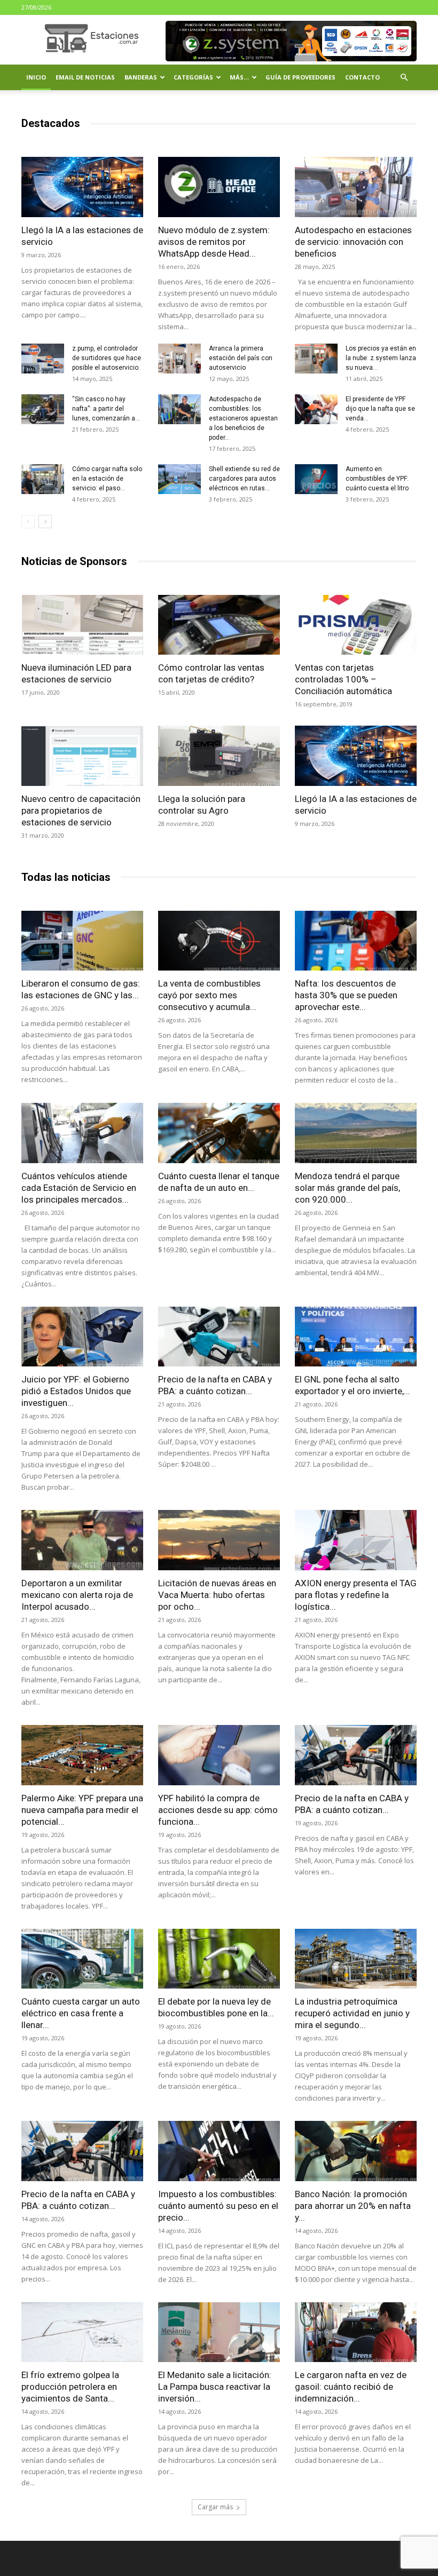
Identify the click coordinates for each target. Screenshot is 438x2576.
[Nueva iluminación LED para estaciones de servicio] (82, 625)
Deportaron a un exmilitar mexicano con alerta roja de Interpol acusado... (77, 1595)
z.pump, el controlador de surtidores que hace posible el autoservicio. (107, 358)
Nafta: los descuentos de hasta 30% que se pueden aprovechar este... (346, 995)
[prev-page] (28, 522)
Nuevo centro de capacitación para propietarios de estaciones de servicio (81, 810)
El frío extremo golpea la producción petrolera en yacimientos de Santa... (70, 2387)
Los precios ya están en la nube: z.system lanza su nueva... (381, 358)
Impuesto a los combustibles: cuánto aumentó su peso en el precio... (218, 2206)
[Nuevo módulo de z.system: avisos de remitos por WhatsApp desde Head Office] (219, 187)
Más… (239, 77)
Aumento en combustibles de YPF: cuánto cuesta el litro (377, 479)
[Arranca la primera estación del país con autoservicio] (179, 359)
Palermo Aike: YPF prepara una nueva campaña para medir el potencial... (82, 1810)
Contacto (362, 77)
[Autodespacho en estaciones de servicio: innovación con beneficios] (356, 187)
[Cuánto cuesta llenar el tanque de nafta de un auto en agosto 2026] (219, 1133)
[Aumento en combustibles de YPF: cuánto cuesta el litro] (316, 479)
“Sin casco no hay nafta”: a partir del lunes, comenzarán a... (106, 409)
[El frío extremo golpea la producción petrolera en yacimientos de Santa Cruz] (82, 2332)
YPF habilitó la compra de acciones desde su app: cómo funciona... (218, 1810)
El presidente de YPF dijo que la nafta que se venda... (380, 409)
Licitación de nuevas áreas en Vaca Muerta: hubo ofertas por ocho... (217, 1595)
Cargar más (215, 2507)
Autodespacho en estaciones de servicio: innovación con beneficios (353, 242)
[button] (404, 78)
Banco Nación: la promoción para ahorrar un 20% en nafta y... (353, 2206)
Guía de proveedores (300, 77)
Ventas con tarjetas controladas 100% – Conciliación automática (343, 679)
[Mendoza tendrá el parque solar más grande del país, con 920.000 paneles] (356, 1133)
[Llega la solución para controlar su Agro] (219, 756)
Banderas (141, 77)
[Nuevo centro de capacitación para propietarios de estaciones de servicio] (82, 756)
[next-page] (45, 522)
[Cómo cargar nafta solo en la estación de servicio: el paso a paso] (43, 479)
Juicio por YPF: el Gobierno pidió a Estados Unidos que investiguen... (76, 1391)
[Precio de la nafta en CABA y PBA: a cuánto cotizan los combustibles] (219, 1337)
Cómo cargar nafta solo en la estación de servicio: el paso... (107, 479)
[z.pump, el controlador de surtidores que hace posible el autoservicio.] (43, 359)
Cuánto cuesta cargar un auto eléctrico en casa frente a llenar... (81, 2013)
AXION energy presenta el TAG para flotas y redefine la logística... (356, 1595)
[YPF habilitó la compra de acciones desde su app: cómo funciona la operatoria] (219, 1755)
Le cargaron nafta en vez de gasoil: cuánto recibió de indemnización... (351, 2387)
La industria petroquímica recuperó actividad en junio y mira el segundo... (352, 2013)
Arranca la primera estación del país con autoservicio (241, 358)
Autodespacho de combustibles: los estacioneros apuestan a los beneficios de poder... (243, 418)
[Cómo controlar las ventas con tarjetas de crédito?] (219, 625)
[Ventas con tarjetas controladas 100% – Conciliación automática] (356, 625)
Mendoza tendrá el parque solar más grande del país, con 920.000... (347, 1188)
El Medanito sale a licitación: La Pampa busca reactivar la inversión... (215, 2387)
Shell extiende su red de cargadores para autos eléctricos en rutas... (244, 479)
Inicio (36, 77)
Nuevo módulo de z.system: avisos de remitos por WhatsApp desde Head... (214, 242)
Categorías (193, 77)
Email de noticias (85, 77)
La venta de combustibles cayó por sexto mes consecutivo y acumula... (209, 995)
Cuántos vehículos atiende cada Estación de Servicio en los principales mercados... (79, 1188)
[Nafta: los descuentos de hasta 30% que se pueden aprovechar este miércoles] (356, 941)
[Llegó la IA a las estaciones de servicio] (82, 187)
